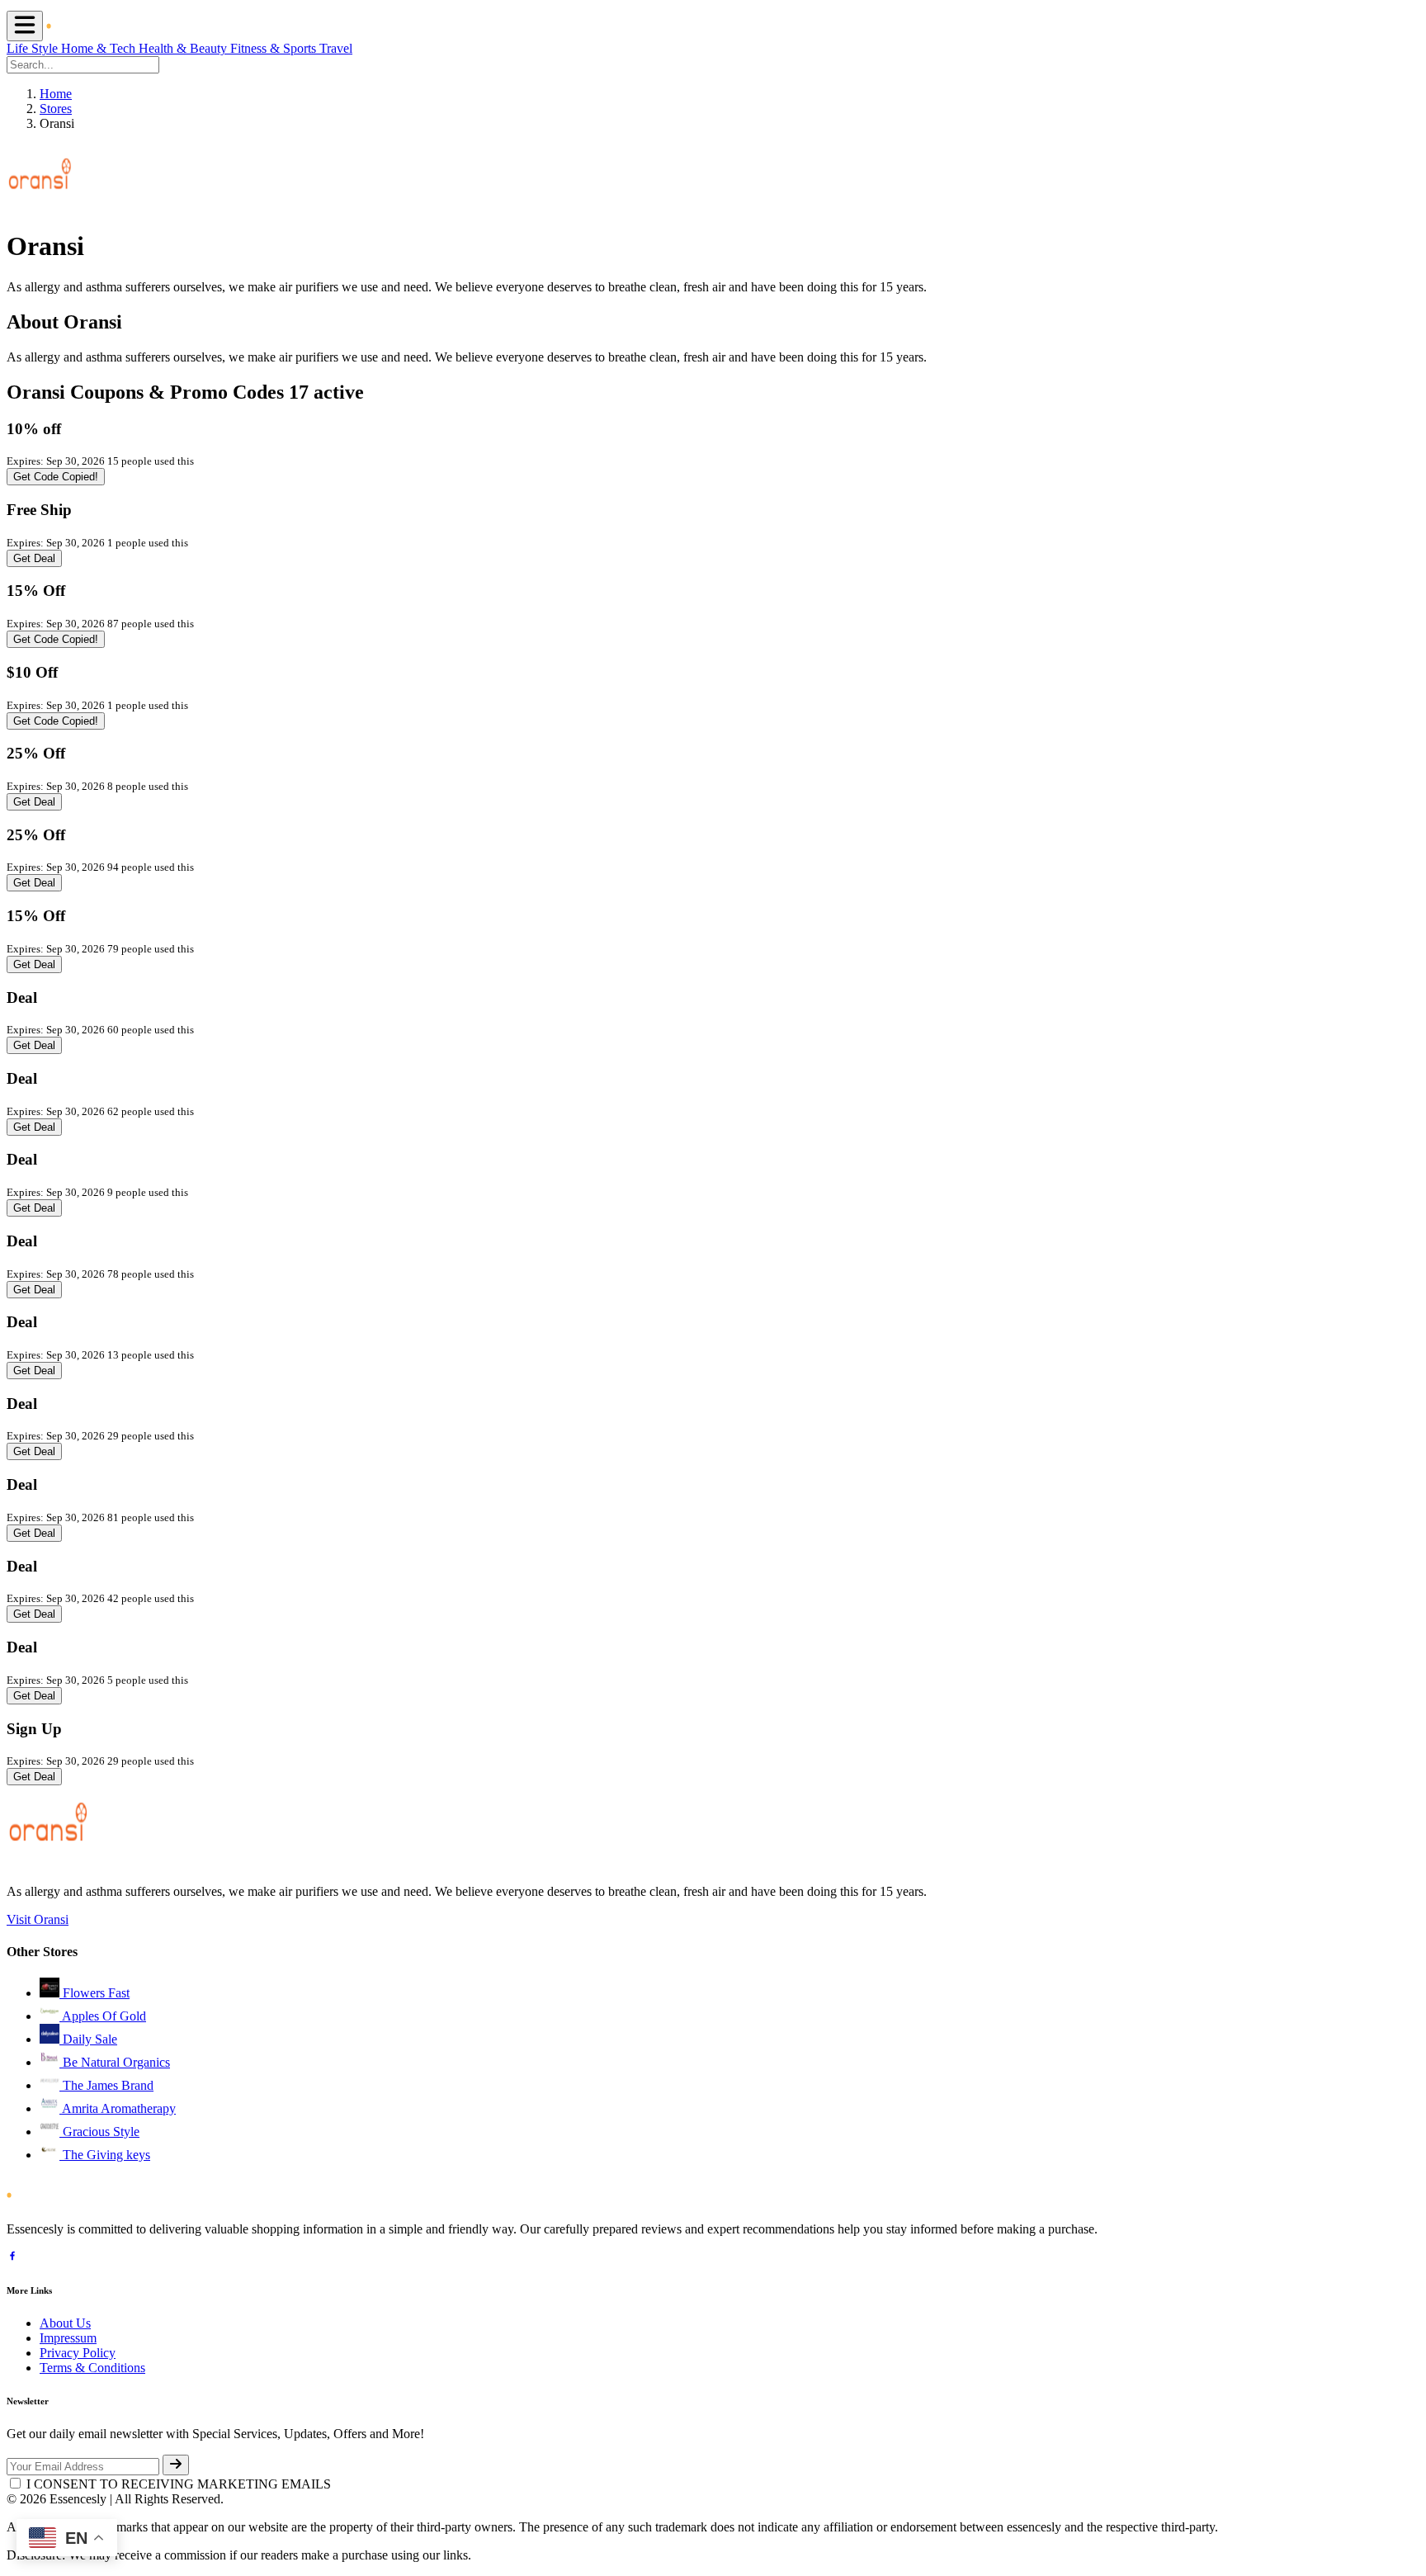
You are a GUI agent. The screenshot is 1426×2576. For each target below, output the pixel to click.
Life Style (34, 48)
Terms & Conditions (92, 2368)
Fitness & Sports (275, 48)
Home (56, 94)
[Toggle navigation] (25, 26)
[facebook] (12, 2258)
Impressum (68, 2338)
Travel (336, 48)
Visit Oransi (38, 1919)
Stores (56, 109)
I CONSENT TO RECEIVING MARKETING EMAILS (179, 2484)
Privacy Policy (78, 2353)
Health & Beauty (184, 48)
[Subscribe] (176, 2465)
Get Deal (34, 558)
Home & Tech (100, 48)
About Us (65, 2323)
